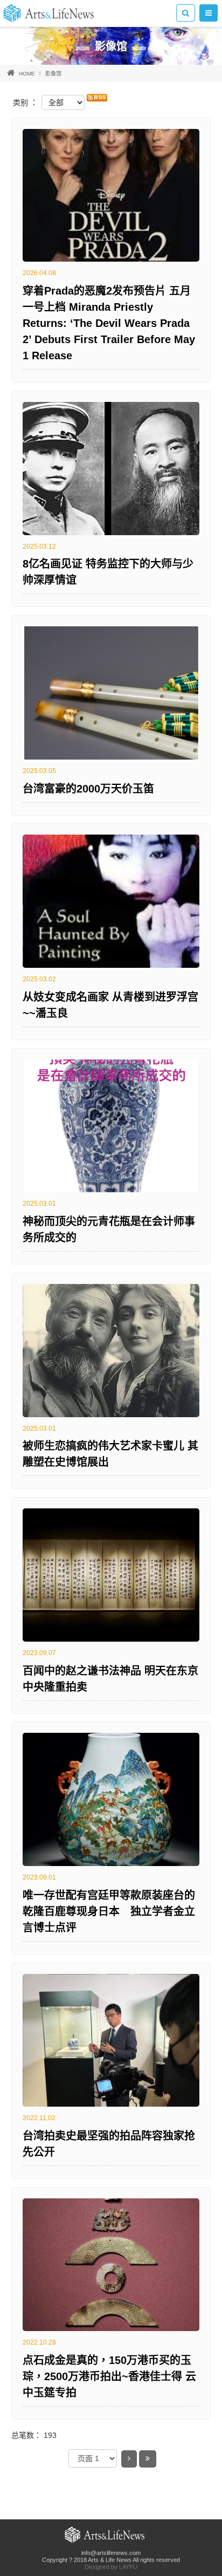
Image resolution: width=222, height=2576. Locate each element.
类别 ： (25, 103)
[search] (186, 13)
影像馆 (53, 74)
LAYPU (128, 2567)
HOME (27, 74)
